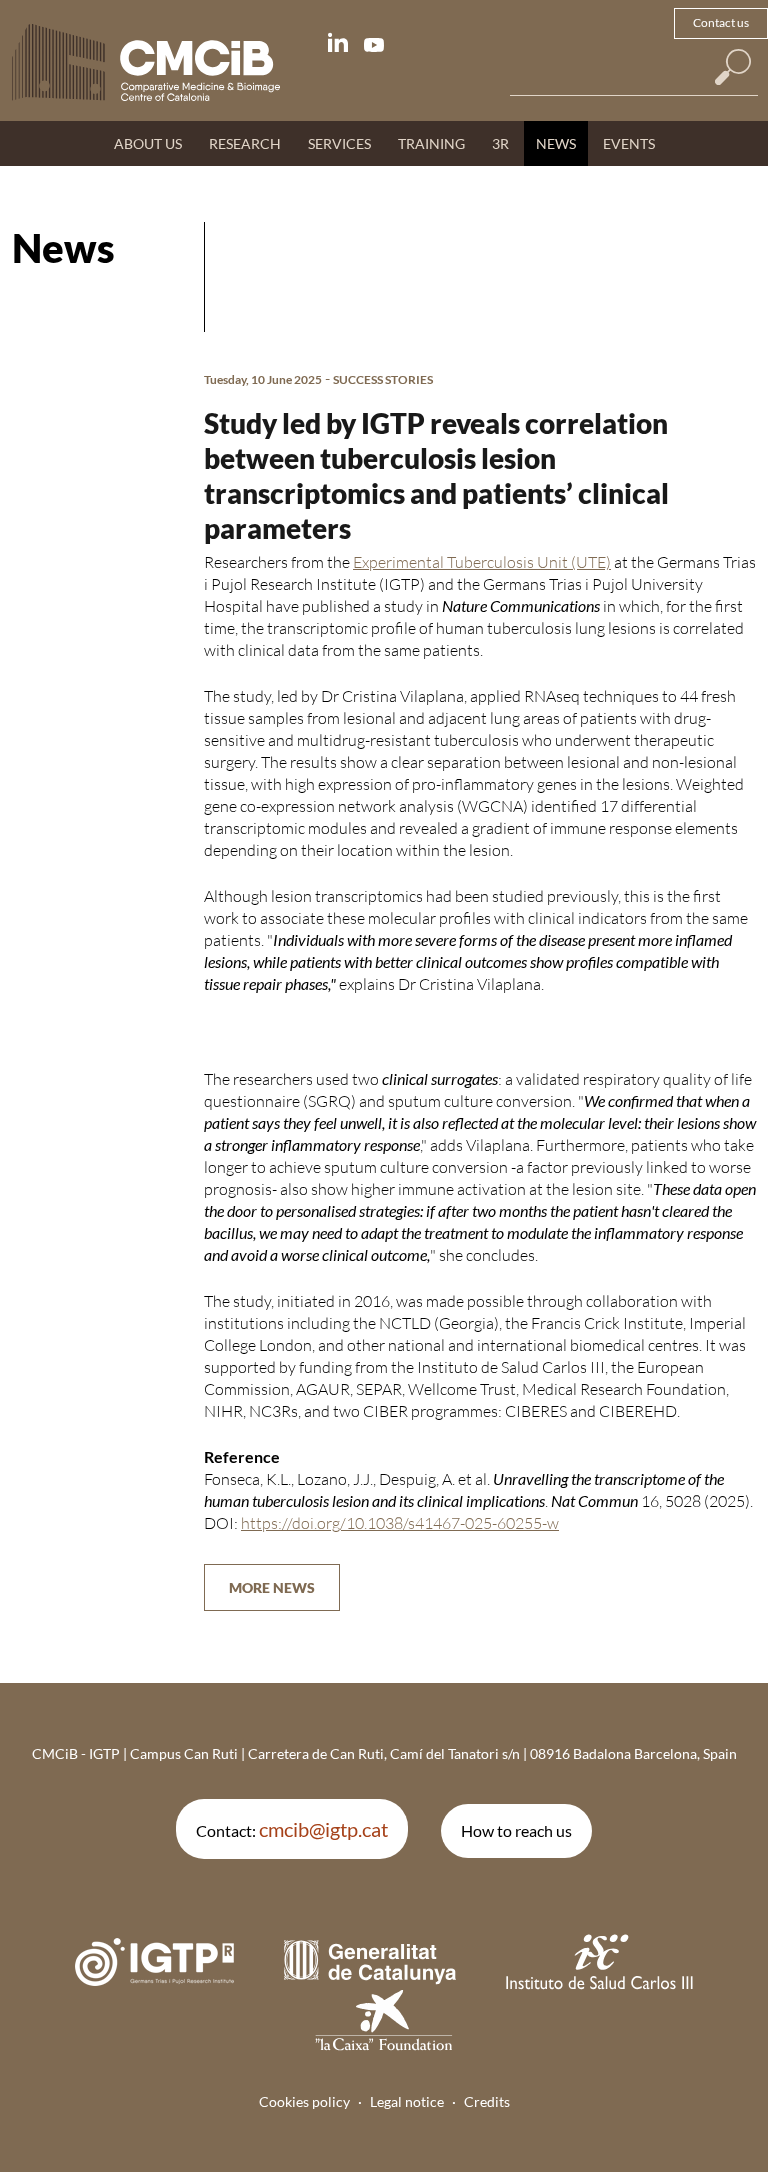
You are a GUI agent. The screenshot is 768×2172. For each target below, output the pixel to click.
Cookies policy (304, 2101)
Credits (487, 2101)
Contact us (721, 22)
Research (245, 143)
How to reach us (516, 1830)
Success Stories (383, 379)
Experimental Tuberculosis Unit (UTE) (482, 562)
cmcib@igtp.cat (323, 1829)
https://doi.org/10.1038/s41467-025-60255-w (400, 1523)
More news (272, 1587)
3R (500, 143)
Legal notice (407, 2101)
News (556, 143)
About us (148, 143)
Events (629, 143)
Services (339, 143)
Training (431, 143)
